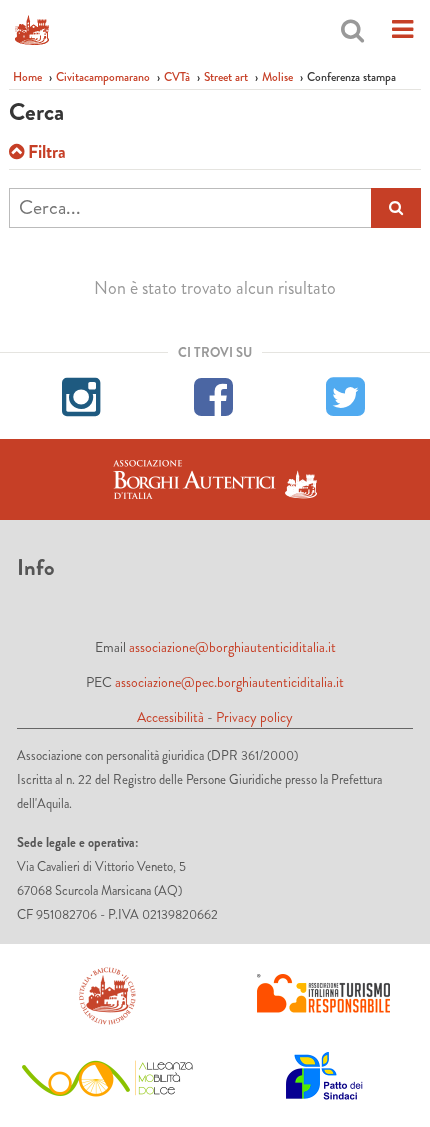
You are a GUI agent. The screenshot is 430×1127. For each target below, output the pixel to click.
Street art (226, 77)
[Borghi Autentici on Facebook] (215, 394)
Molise (277, 77)
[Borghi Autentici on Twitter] (347, 394)
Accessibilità (170, 717)
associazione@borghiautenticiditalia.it (232, 647)
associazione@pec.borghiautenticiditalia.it (229, 682)
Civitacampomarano (103, 77)
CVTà (177, 77)
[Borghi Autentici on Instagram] (83, 394)
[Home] (32, 30)
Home (27, 77)
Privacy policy (254, 717)
